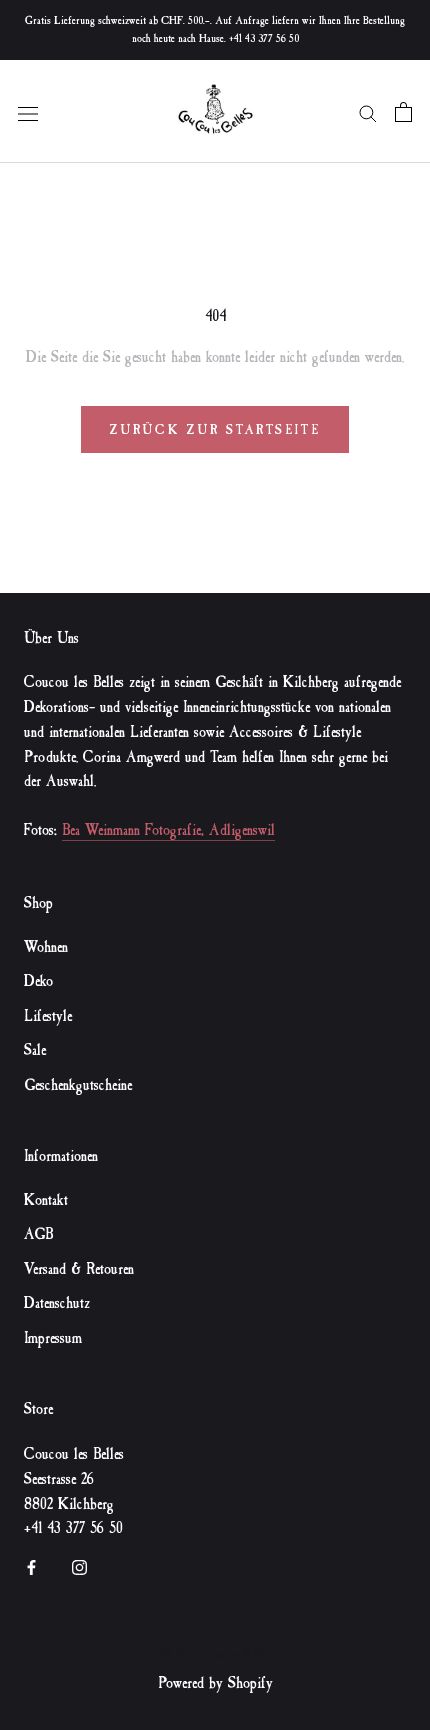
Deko (38, 981)
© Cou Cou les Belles (215, 1654)
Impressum (53, 1338)
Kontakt (46, 1200)
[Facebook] (31, 1565)
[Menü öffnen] (28, 111)
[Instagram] (79, 1565)
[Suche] (368, 111)
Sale (35, 1050)
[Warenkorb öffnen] (403, 112)
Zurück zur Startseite (215, 429)
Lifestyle (48, 1016)
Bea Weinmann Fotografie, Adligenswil (168, 830)
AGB (38, 1234)
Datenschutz (57, 1303)
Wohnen (46, 947)
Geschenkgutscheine (78, 1085)
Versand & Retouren (79, 1269)
